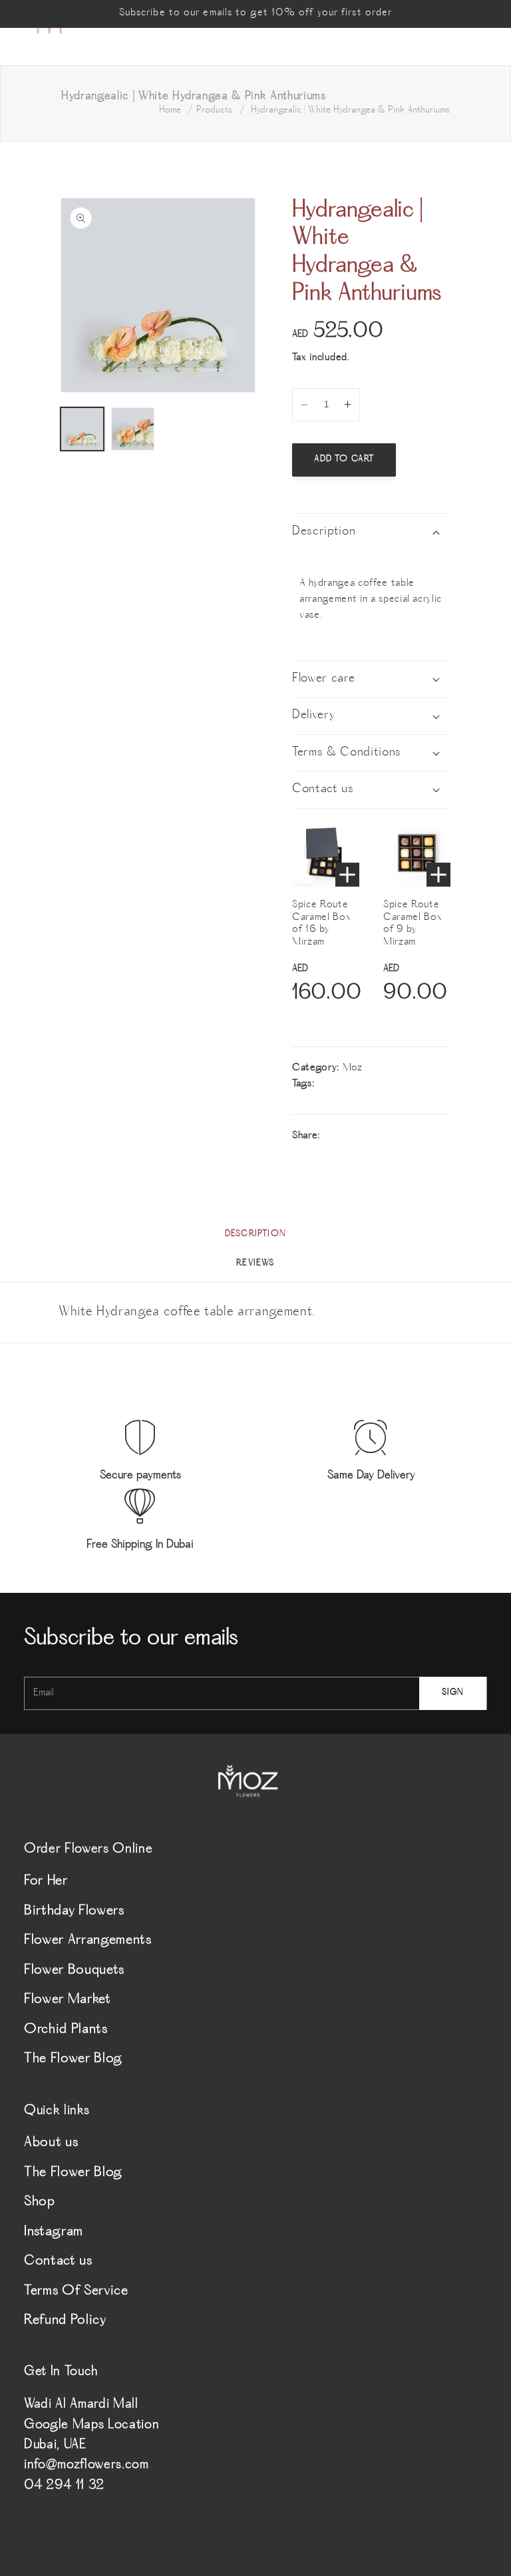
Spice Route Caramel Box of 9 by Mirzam (413, 924)
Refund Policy (65, 2321)
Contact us (58, 2261)
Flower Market (68, 2000)
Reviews (255, 1264)
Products (214, 110)
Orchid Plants (66, 2030)
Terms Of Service (76, 2291)
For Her (46, 1883)
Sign (453, 1693)
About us (51, 2144)
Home (170, 110)
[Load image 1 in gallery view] (82, 429)
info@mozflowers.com (86, 2466)
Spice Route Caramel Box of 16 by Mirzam (321, 924)
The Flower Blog (73, 2059)
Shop (40, 2202)
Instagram (54, 2232)
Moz (353, 1068)
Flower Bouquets (74, 1971)
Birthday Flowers (74, 1911)
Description (255, 1234)
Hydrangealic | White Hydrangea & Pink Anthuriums (350, 110)
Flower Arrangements (88, 1941)
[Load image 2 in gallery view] (133, 429)
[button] (371, 532)
